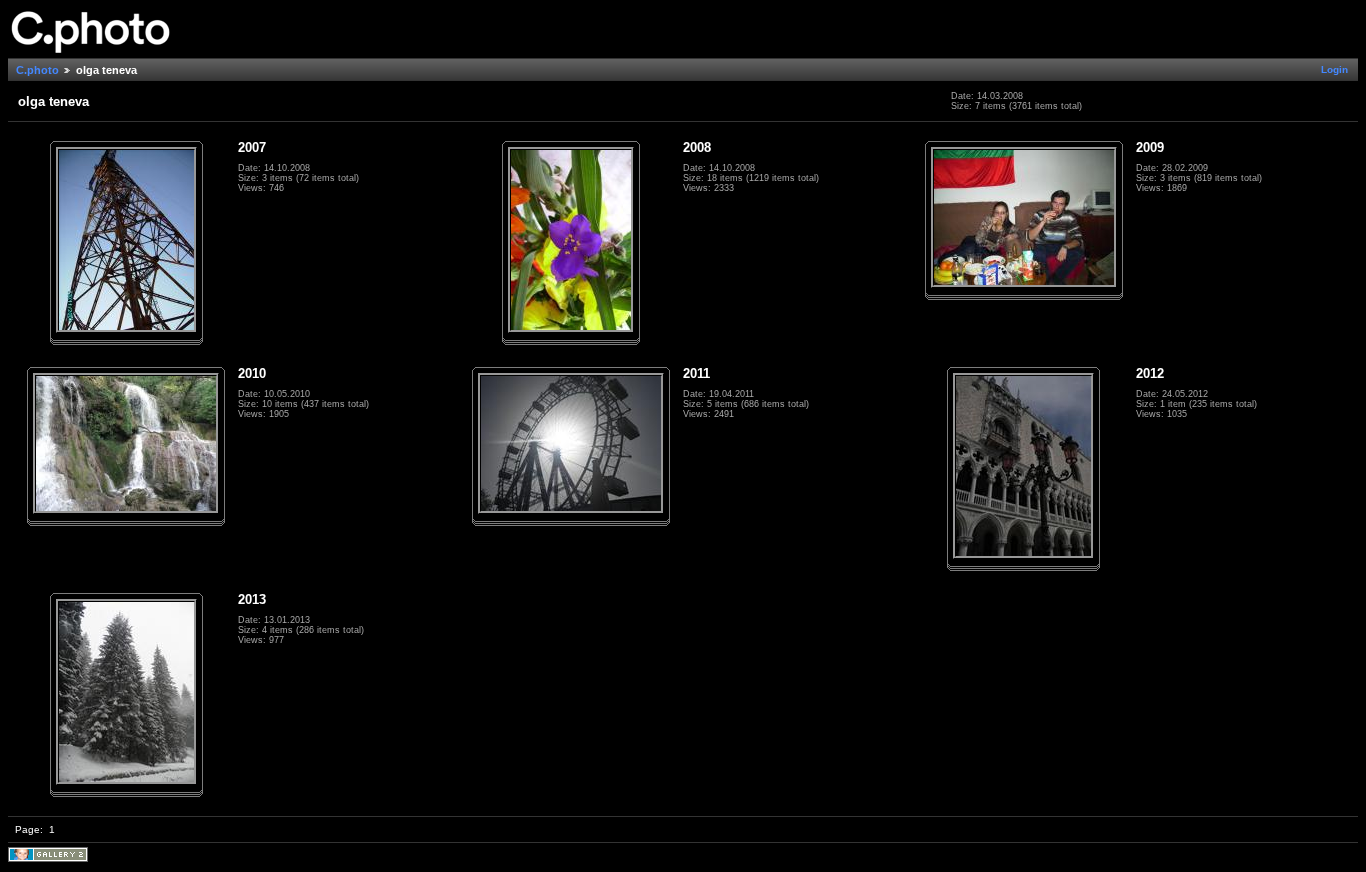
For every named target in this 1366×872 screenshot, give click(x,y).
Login (1334, 69)
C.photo (37, 70)
